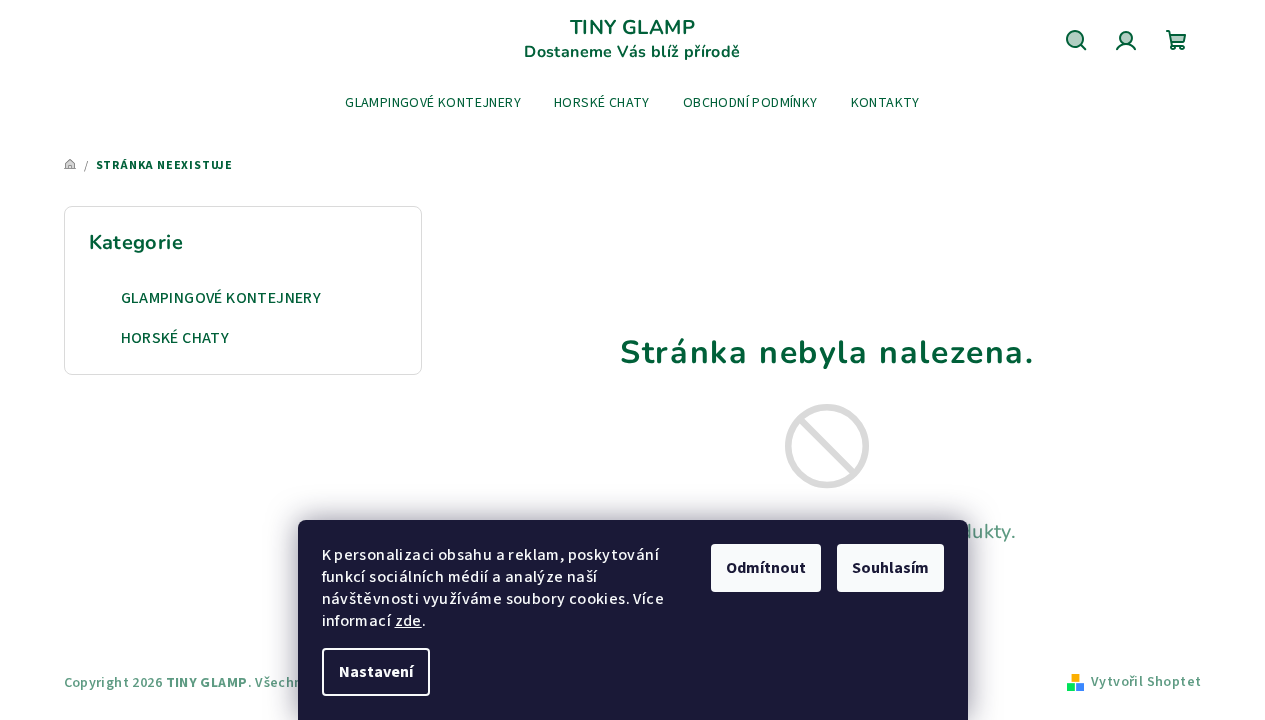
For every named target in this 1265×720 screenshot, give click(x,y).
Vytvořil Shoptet (1146, 682)
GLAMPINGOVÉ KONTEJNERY (221, 298)
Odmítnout (766, 568)
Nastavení (376, 672)
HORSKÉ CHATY (175, 338)
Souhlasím (890, 568)
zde (408, 621)
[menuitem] (433, 103)
